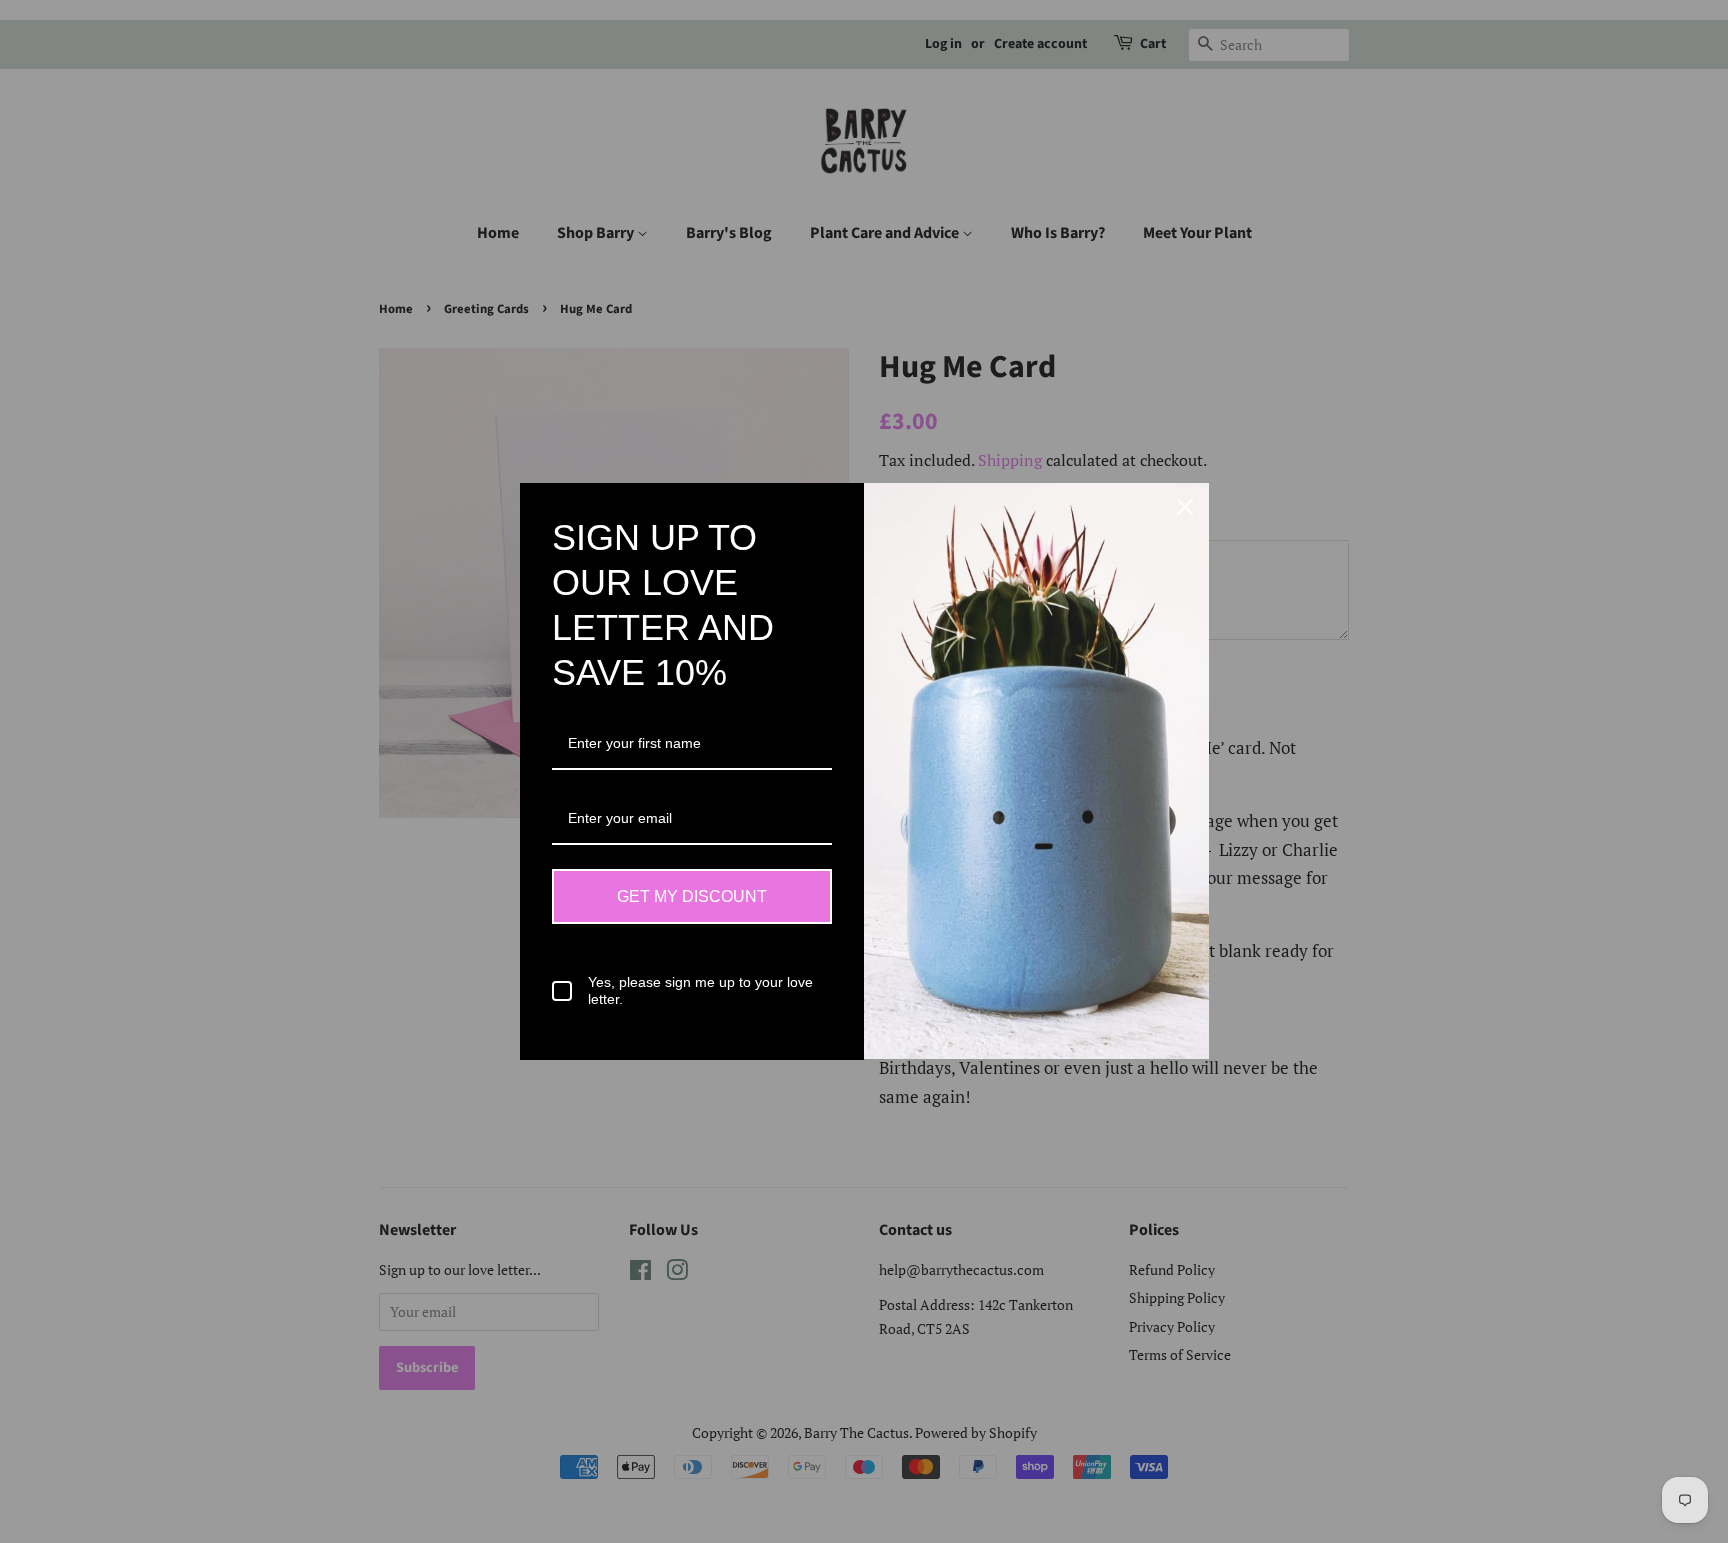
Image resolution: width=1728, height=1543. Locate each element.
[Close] (1185, 507)
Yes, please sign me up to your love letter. (700, 990)
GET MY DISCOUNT (692, 896)
